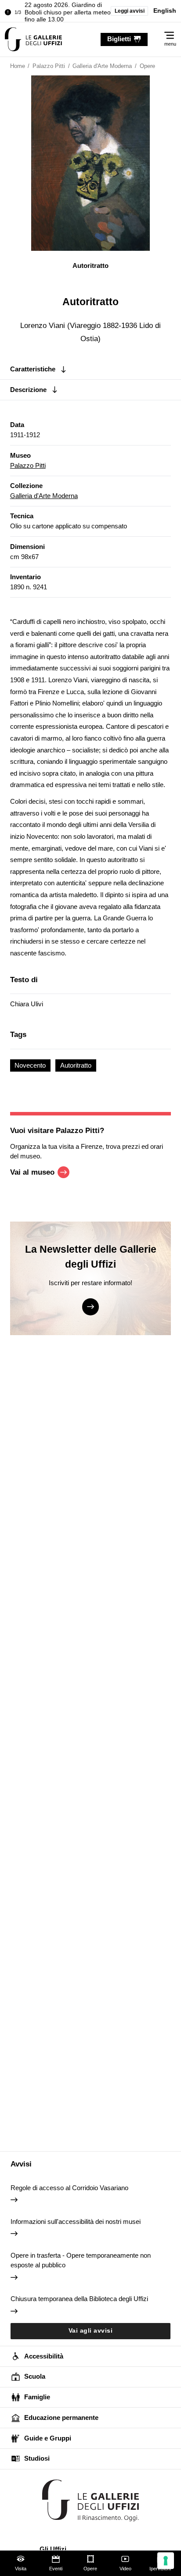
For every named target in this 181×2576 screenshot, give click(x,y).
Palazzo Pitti (28, 465)
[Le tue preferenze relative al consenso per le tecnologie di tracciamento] (166, 2561)
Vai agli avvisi (91, 2331)
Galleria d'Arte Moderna (44, 496)
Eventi (56, 2569)
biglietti (119, 39)
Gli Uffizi (53, 2549)
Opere (90, 2569)
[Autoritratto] (33, 39)
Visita (21, 2569)
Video (125, 2569)
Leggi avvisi (130, 11)
